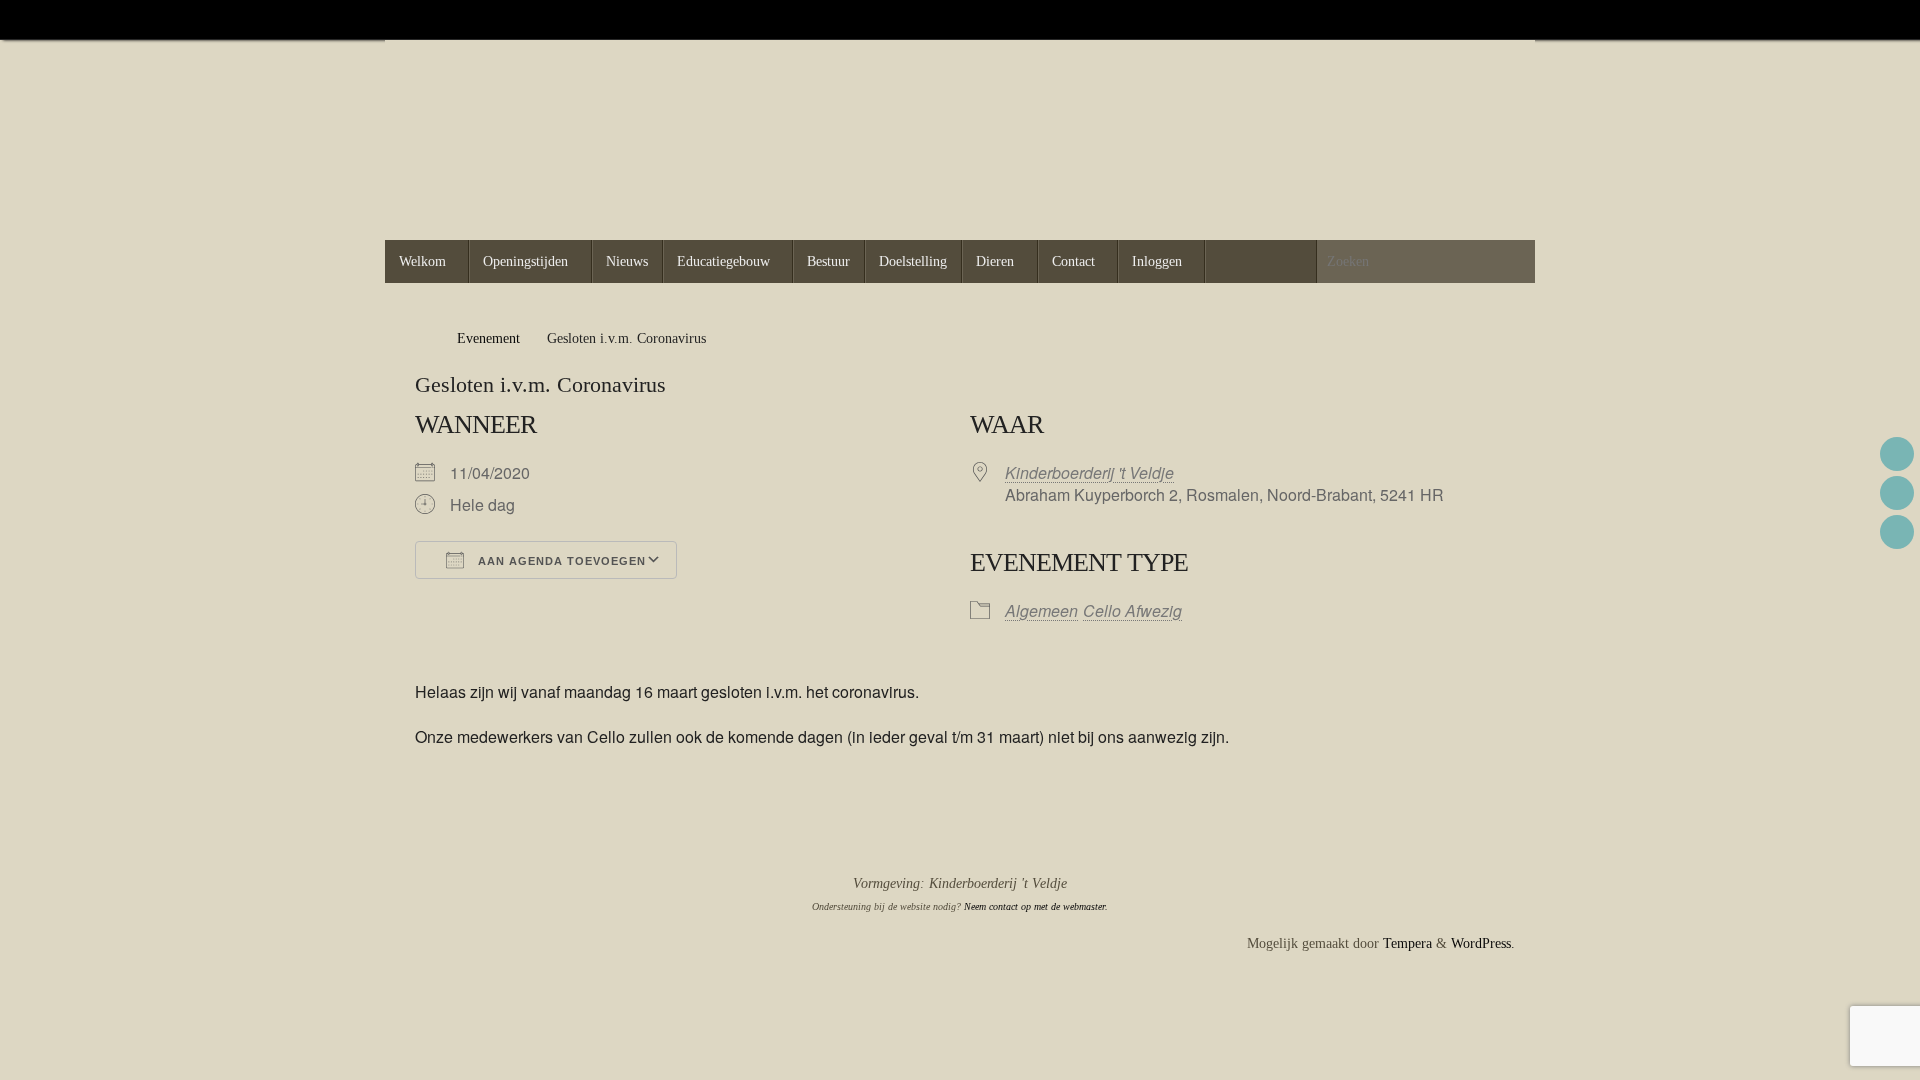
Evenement (488, 338)
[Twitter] (1483, 19)
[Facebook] (1455, 19)
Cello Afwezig (1132, 610)
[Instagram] (1511, 19)
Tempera (1407, 943)
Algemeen (1041, 610)
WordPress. (1483, 943)
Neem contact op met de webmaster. (1036, 906)
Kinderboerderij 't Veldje (1089, 472)
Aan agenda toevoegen (560, 561)
